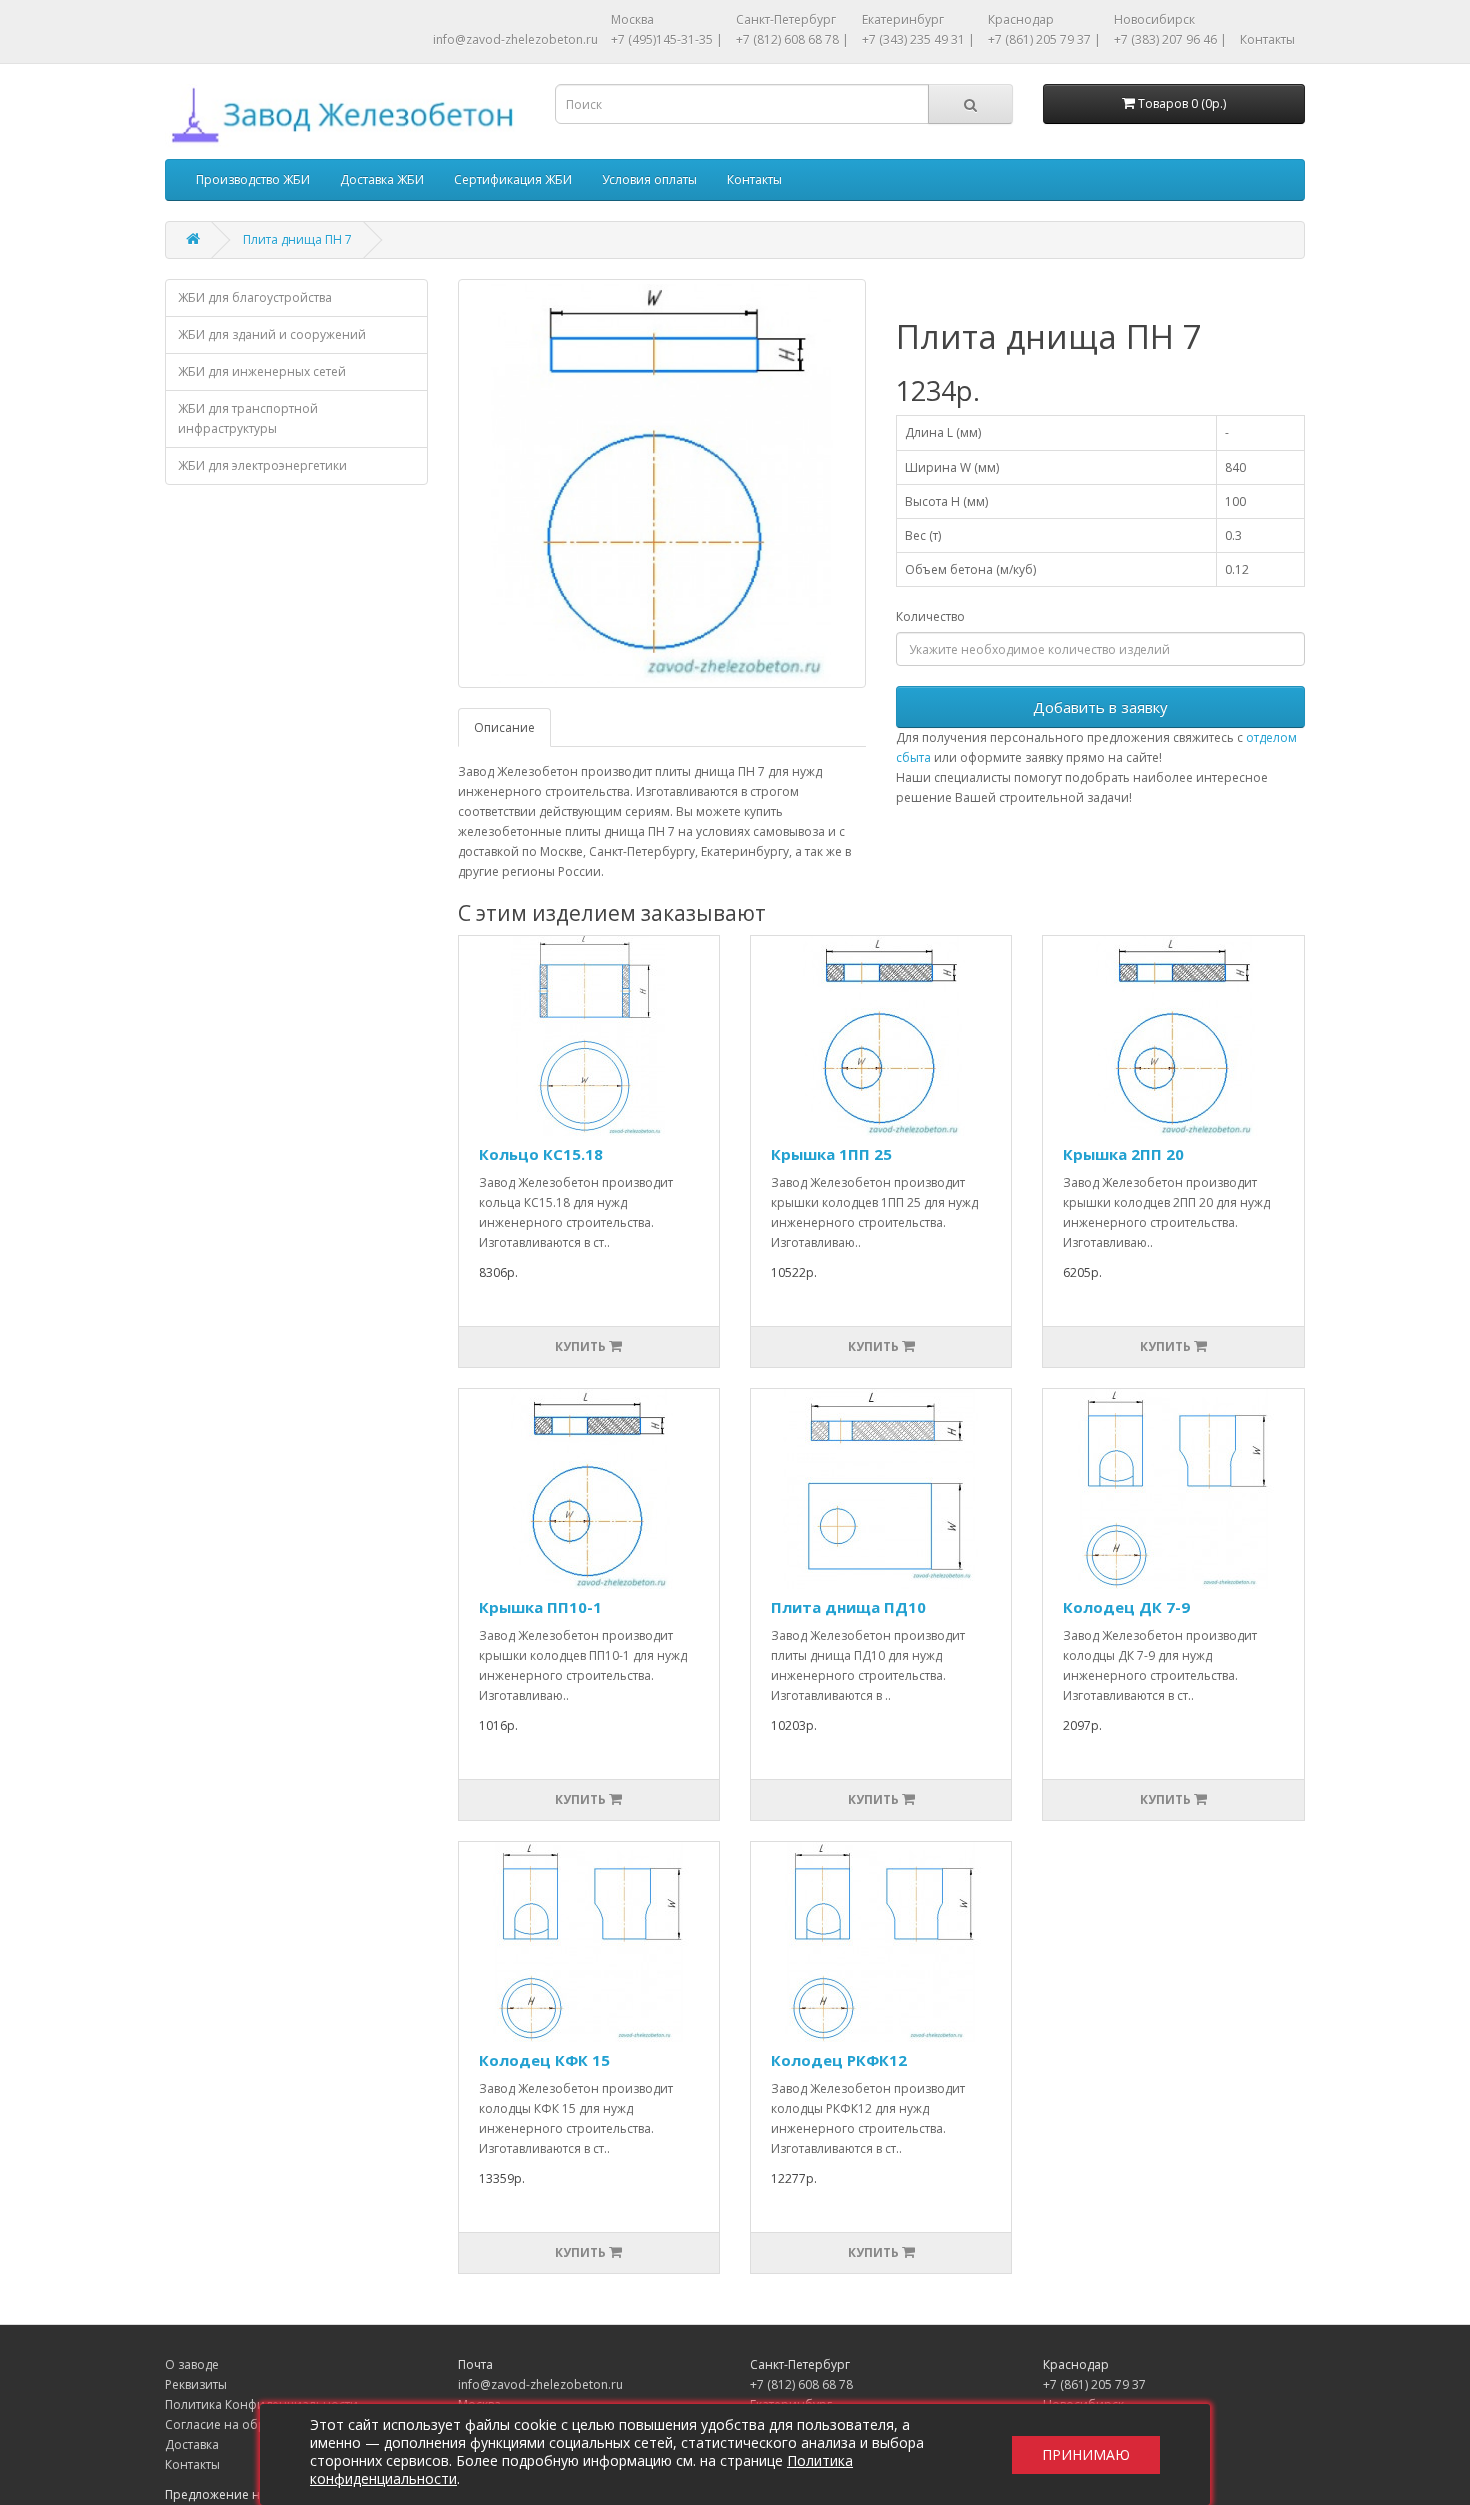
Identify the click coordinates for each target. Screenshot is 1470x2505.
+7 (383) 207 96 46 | (1170, 39)
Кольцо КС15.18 (541, 1154)
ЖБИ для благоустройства (255, 297)
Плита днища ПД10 (848, 1607)
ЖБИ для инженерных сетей (262, 371)
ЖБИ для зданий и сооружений (272, 334)
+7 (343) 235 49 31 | (918, 39)
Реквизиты (196, 2384)
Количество (930, 616)
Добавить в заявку (1100, 707)
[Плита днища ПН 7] (662, 483)
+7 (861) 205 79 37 (1094, 2384)
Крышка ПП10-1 (540, 1607)
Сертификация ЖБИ (513, 179)
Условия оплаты (649, 179)
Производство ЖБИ (253, 179)
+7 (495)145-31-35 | (667, 39)
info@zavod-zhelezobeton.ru (515, 39)
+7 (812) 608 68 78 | (792, 39)
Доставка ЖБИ (382, 179)
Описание (504, 727)
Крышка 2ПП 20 (1123, 1154)
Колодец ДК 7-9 (1126, 1607)
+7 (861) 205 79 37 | (1044, 39)
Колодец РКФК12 (839, 2060)
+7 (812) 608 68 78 (801, 2384)
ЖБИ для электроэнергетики (262, 465)
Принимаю (1086, 2454)
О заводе (192, 2364)
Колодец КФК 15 (544, 2060)
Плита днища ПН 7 (297, 239)
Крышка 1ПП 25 (831, 1154)
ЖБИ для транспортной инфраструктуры (248, 418)
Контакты (1267, 39)
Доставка (192, 2444)
